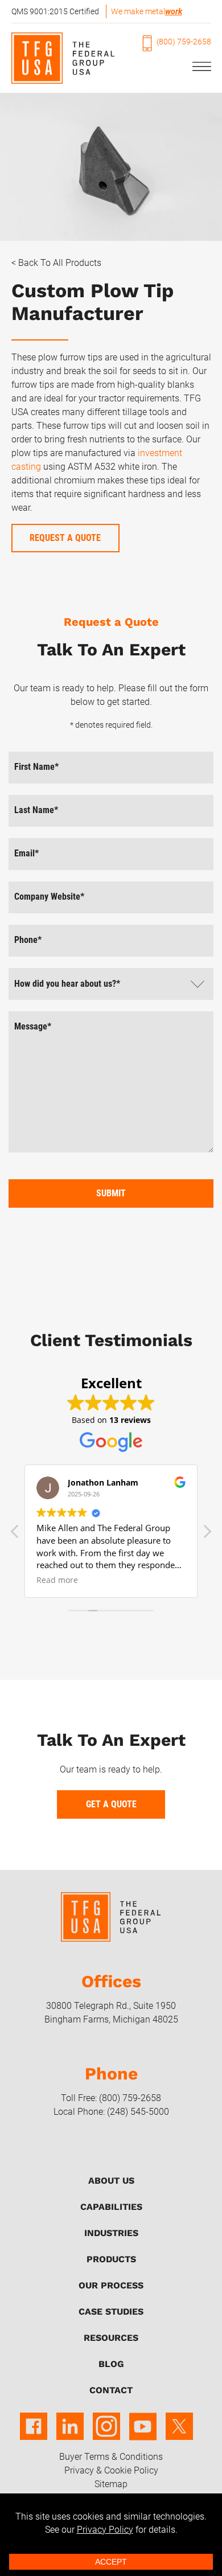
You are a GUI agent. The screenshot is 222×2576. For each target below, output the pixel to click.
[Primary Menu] (197, 67)
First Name (36, 767)
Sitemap (111, 2484)
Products (111, 2259)
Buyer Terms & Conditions (111, 2457)
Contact (111, 2390)
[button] (207, 1535)
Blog (111, 2364)
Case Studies (111, 2312)
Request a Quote (65, 538)
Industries (111, 2233)
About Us (111, 2181)
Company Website (49, 897)
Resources (111, 2338)
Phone (28, 940)
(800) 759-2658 (184, 42)
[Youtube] (143, 2434)
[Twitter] (179, 2434)
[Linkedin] (70, 2434)
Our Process (111, 2285)
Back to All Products (60, 263)
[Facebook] (34, 2434)
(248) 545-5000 (138, 2112)
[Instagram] (106, 2434)
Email (26, 853)
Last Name (36, 810)
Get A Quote (111, 1804)
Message (33, 1026)
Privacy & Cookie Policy (111, 2470)
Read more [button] (57, 1580)
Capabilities (111, 2207)
